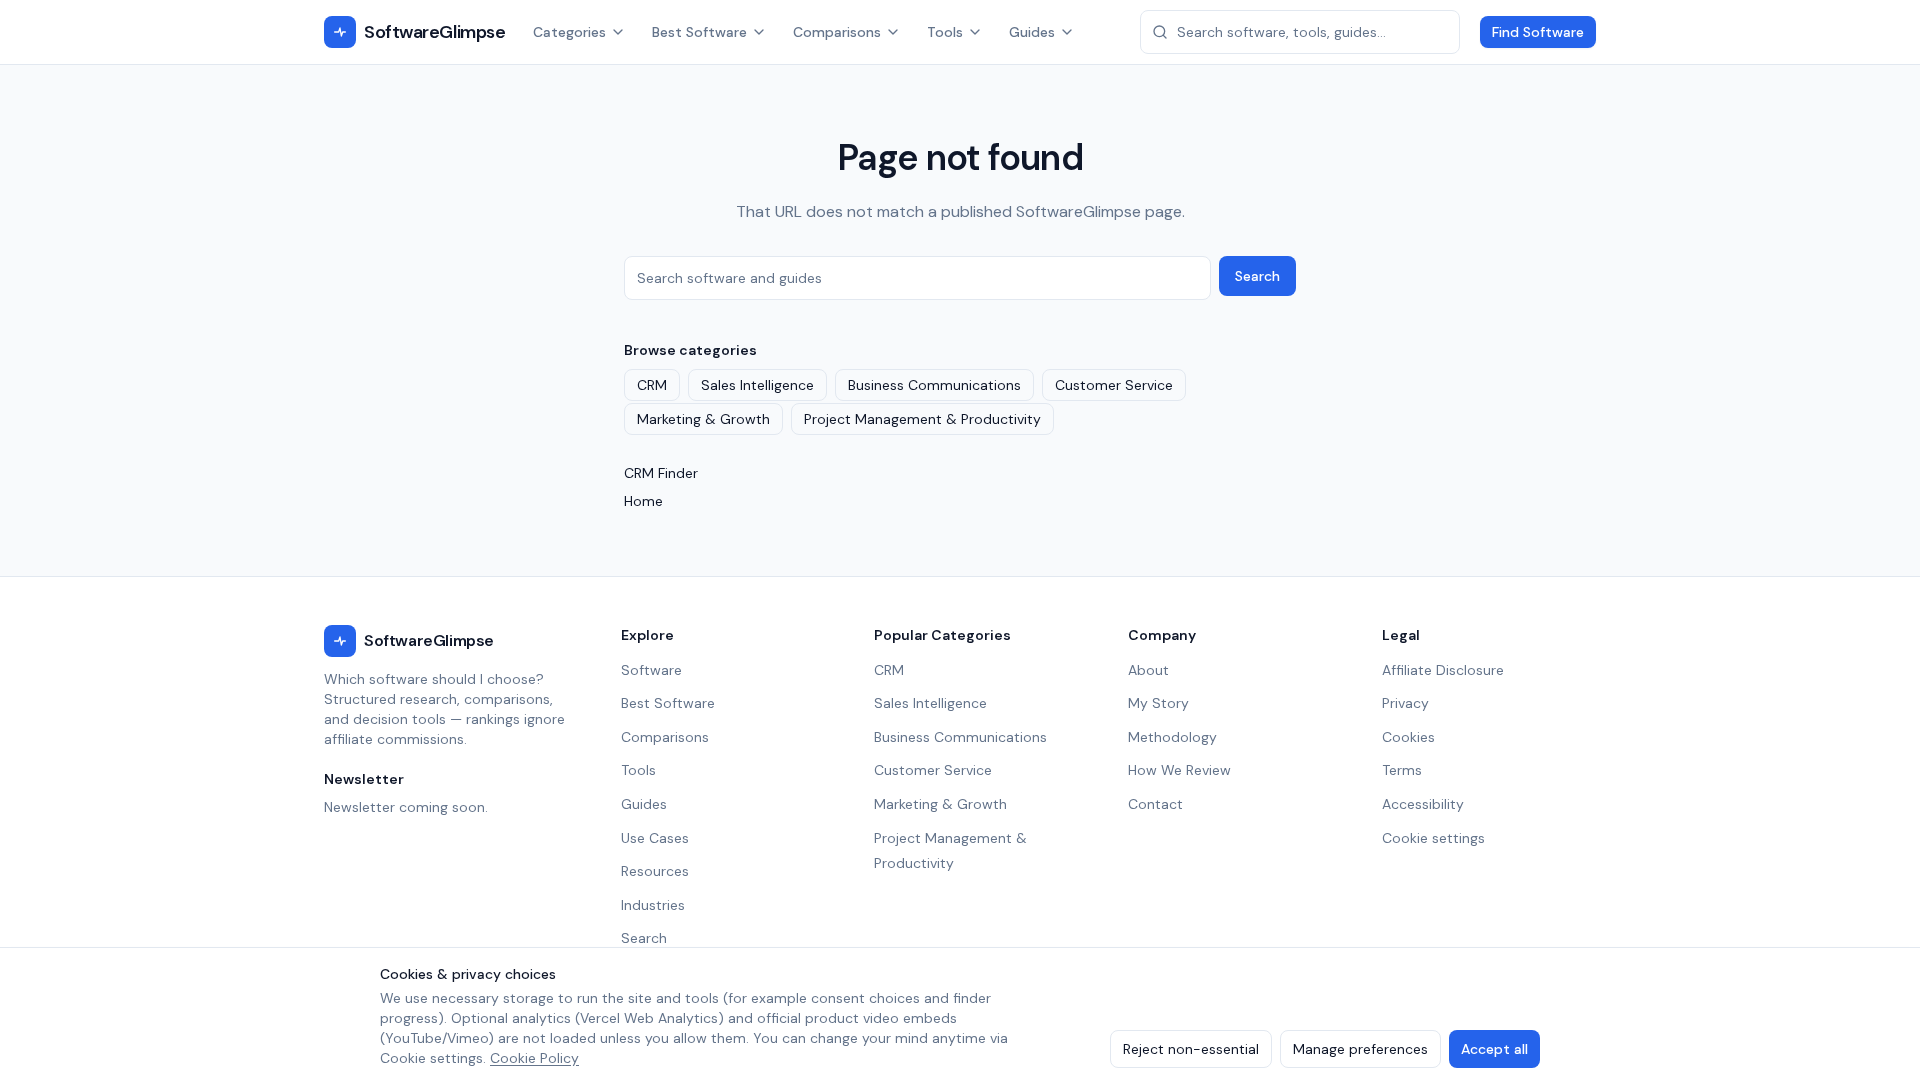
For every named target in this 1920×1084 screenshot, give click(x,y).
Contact (1155, 804)
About (1148, 670)
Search (1257, 276)
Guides (1032, 32)
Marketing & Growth (703, 419)
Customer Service (1114, 385)
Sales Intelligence (757, 385)
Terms (1402, 770)
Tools (945, 32)
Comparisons (837, 32)
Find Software (1538, 32)
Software (651, 670)
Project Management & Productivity (922, 419)
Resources (655, 871)
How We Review (1179, 770)
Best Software (699, 32)
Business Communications (934, 385)
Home (643, 501)
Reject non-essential (1191, 1049)
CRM (652, 385)
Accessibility (1423, 804)
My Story (1158, 703)
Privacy (1405, 703)
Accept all (1494, 1049)
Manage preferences (1360, 1049)
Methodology (1172, 737)
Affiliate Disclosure (1443, 670)
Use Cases (655, 838)
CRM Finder (661, 473)
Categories (569, 32)
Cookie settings (1433, 838)
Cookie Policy (534, 1058)
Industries (653, 905)
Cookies (1408, 737)
